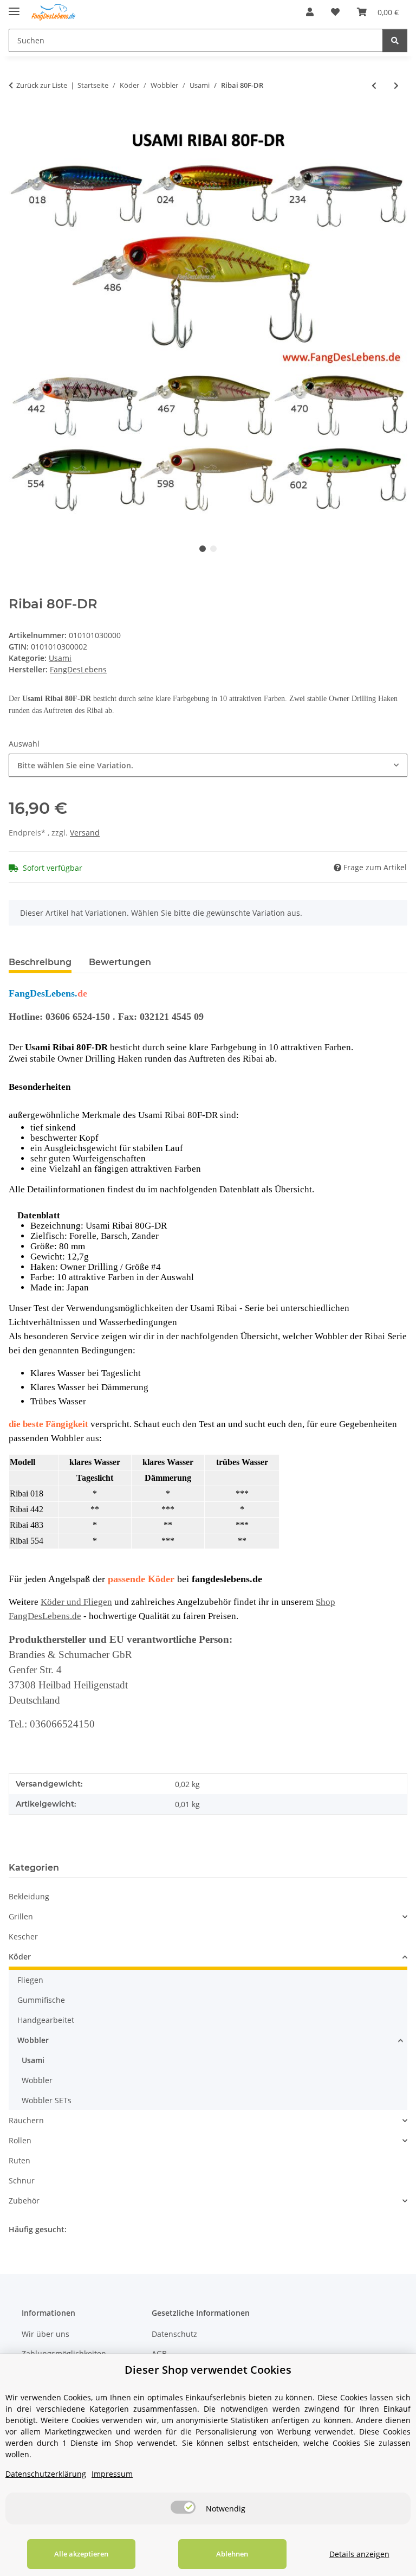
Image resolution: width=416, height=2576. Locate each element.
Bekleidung (29, 1896)
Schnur (22, 2180)
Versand (85, 833)
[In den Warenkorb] (17, 121)
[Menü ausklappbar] (14, 7)
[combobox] (208, 765)
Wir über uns (45, 2334)
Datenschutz (174, 2334)
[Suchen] (395, 40)
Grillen (21, 1916)
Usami (60, 658)
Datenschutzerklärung (46, 2474)
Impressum (112, 2474)
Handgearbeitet (46, 2020)
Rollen (20, 2140)
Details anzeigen (359, 2554)
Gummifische (41, 2000)
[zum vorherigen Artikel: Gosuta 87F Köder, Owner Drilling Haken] (374, 85)
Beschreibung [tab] (40, 962)
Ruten (19, 2160)
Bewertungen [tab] (120, 962)
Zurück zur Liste (42, 85)
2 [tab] (213, 549)
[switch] (183, 2507)
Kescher (23, 1936)
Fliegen (30, 1980)
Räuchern (26, 2120)
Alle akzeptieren (81, 2554)
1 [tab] (203, 549)
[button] (310, 12)
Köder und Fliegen (76, 1602)
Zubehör (24, 2201)
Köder (20, 1957)
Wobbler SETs (47, 2100)
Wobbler (33, 2040)
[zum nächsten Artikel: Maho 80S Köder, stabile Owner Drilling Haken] (396, 85)
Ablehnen (232, 2554)
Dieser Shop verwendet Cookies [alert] (208, 2370)
